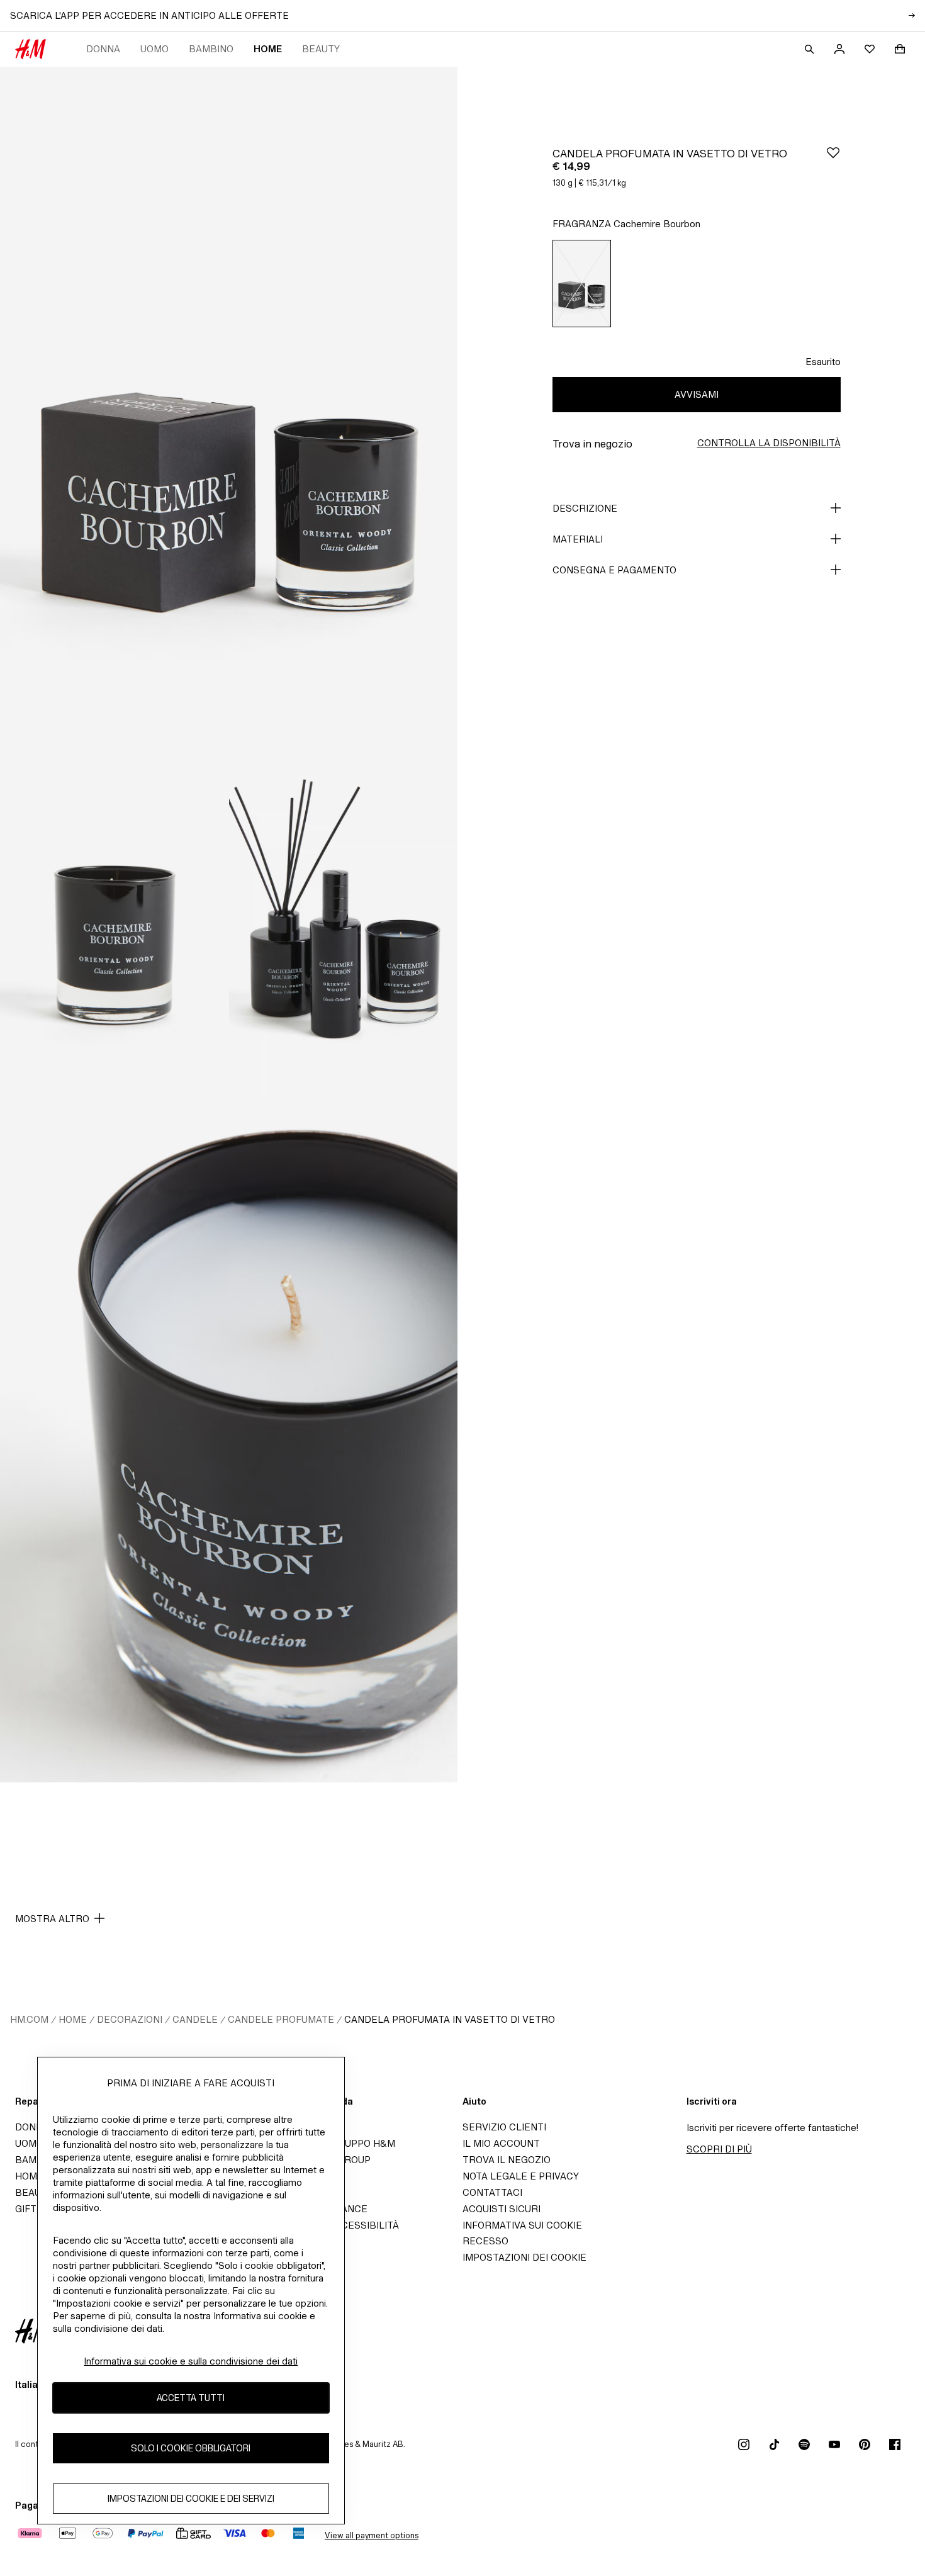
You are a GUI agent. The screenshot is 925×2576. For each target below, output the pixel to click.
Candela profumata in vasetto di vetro (450, 2019)
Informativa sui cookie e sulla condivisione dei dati (191, 2361)
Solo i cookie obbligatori (191, 2449)
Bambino (211, 49)
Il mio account (501, 2143)
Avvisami (697, 394)
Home (268, 49)
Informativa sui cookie (522, 2225)
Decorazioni (130, 2019)
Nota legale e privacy (521, 2176)
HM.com (29, 2019)
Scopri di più (719, 2149)
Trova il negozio (507, 2160)
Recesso (485, 2241)
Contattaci (492, 2192)
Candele (195, 2019)
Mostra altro (52, 1919)
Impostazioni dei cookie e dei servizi (191, 2499)
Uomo (154, 49)
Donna (103, 49)
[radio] (582, 284)
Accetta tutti (191, 2398)
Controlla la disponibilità (769, 443)
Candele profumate (281, 2019)
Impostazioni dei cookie (524, 2257)
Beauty (321, 49)
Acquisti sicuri (502, 2209)
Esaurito (823, 362)
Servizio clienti (504, 2127)
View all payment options (372, 2535)
